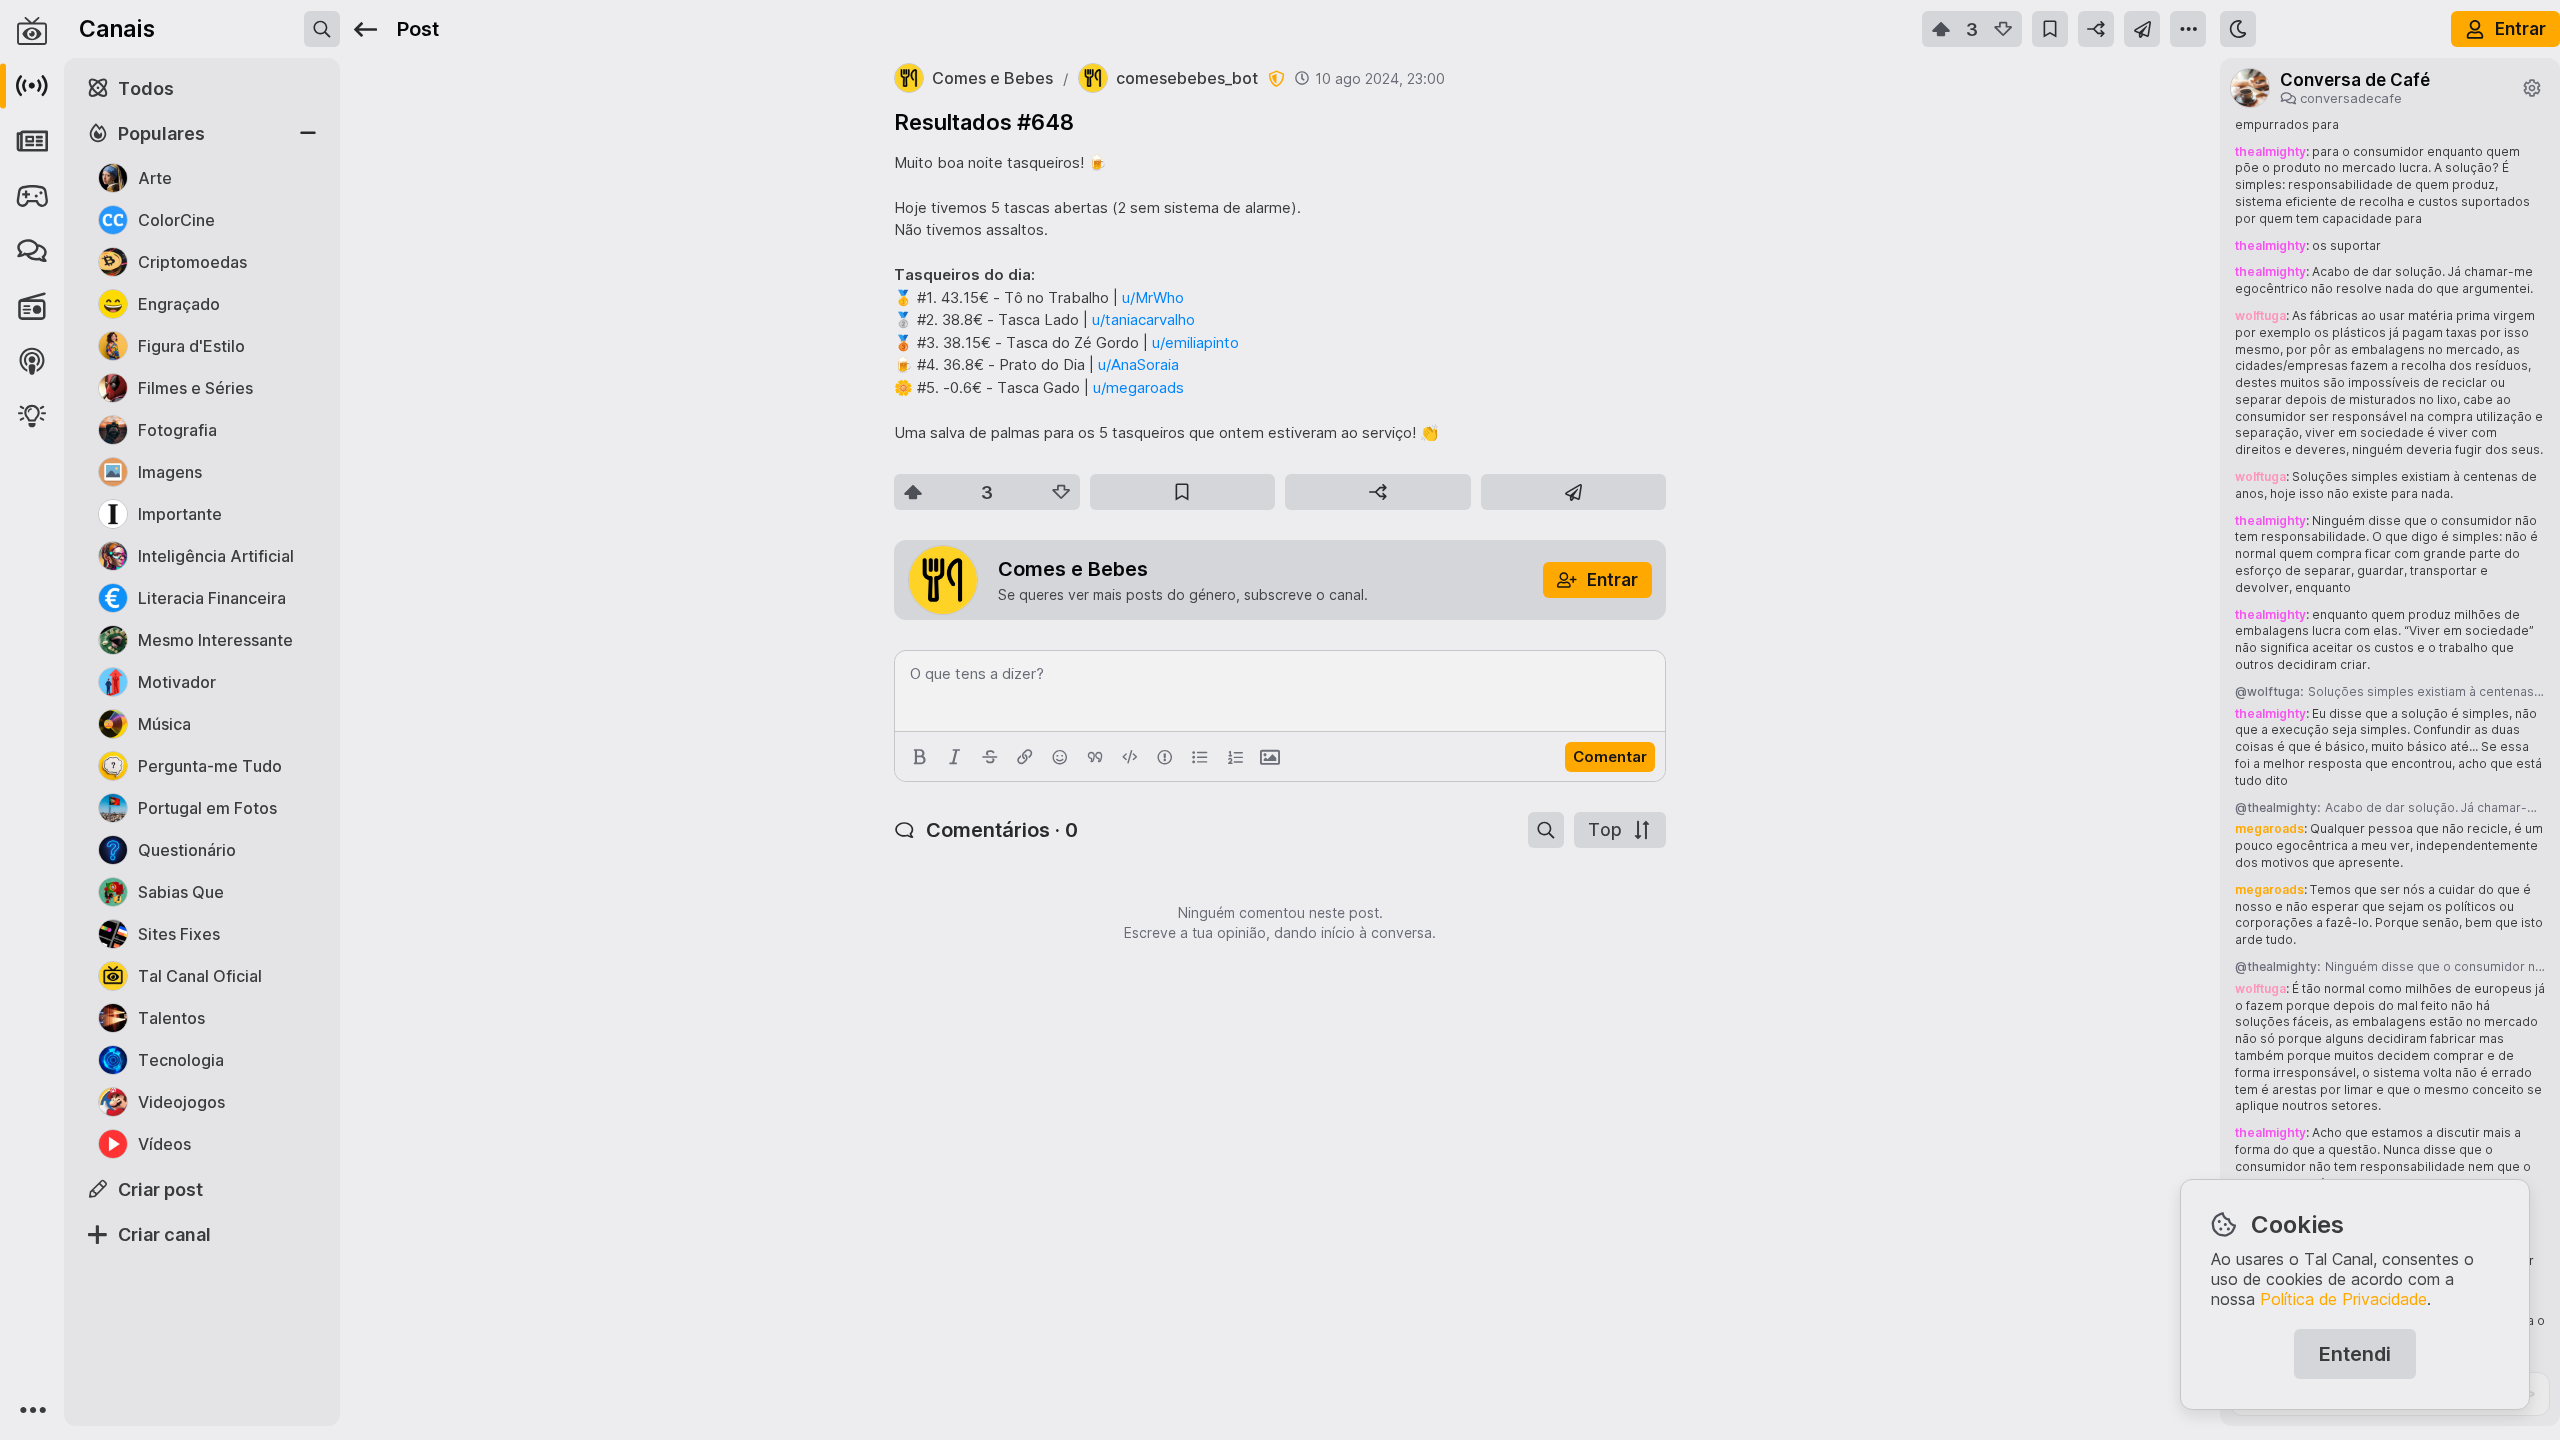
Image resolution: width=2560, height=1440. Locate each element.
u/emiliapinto (1195, 342)
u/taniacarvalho (1143, 319)
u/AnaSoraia (1138, 364)
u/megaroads (1138, 387)
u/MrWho (1153, 297)
